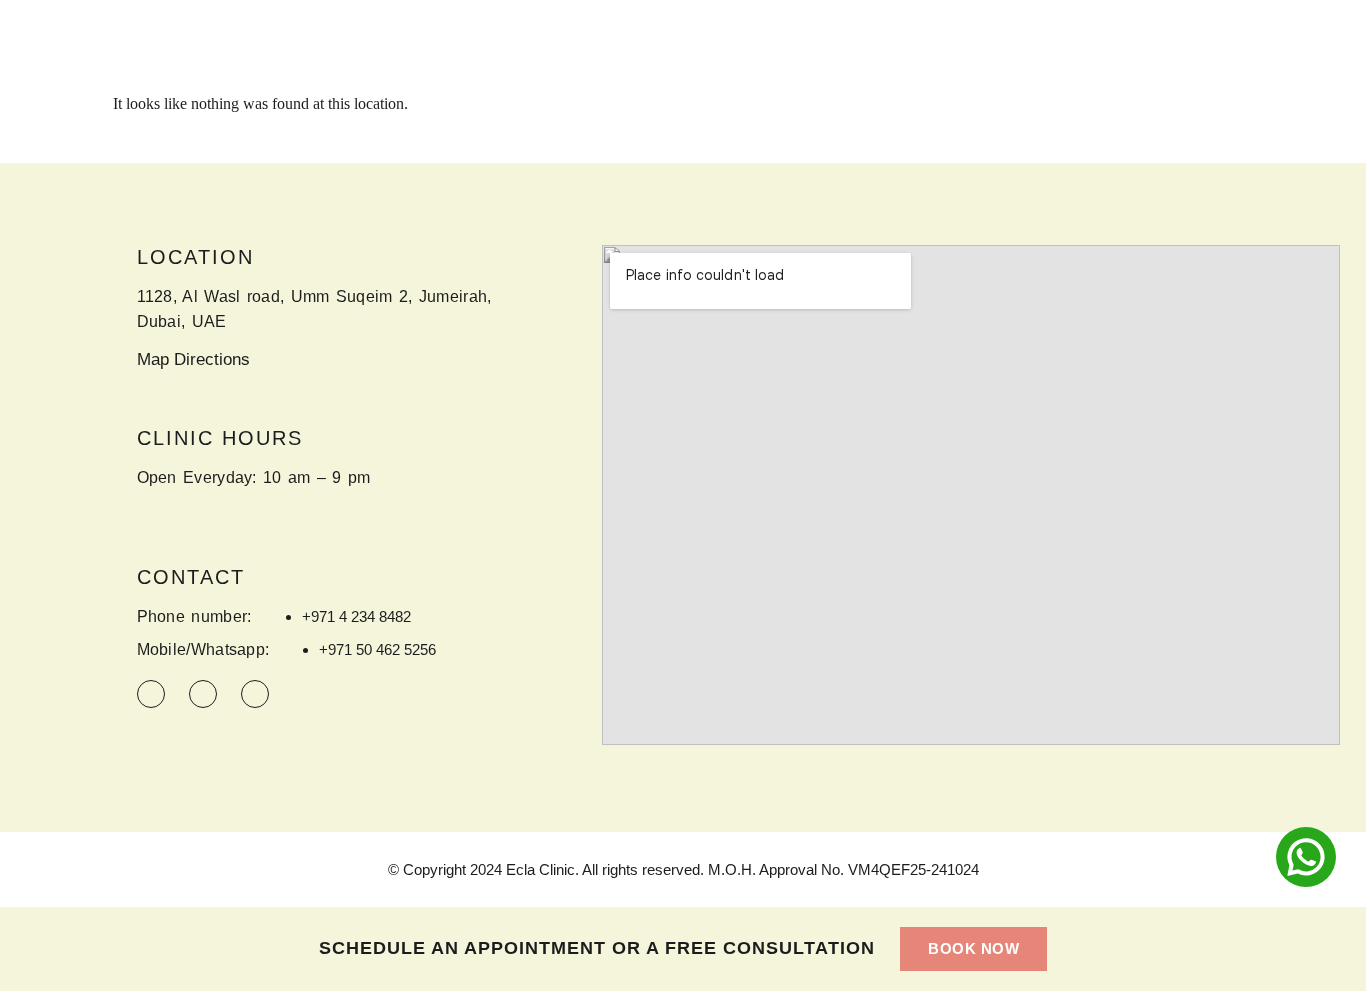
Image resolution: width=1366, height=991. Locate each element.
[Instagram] (151, 694)
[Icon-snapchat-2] (255, 694)
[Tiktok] (203, 694)
